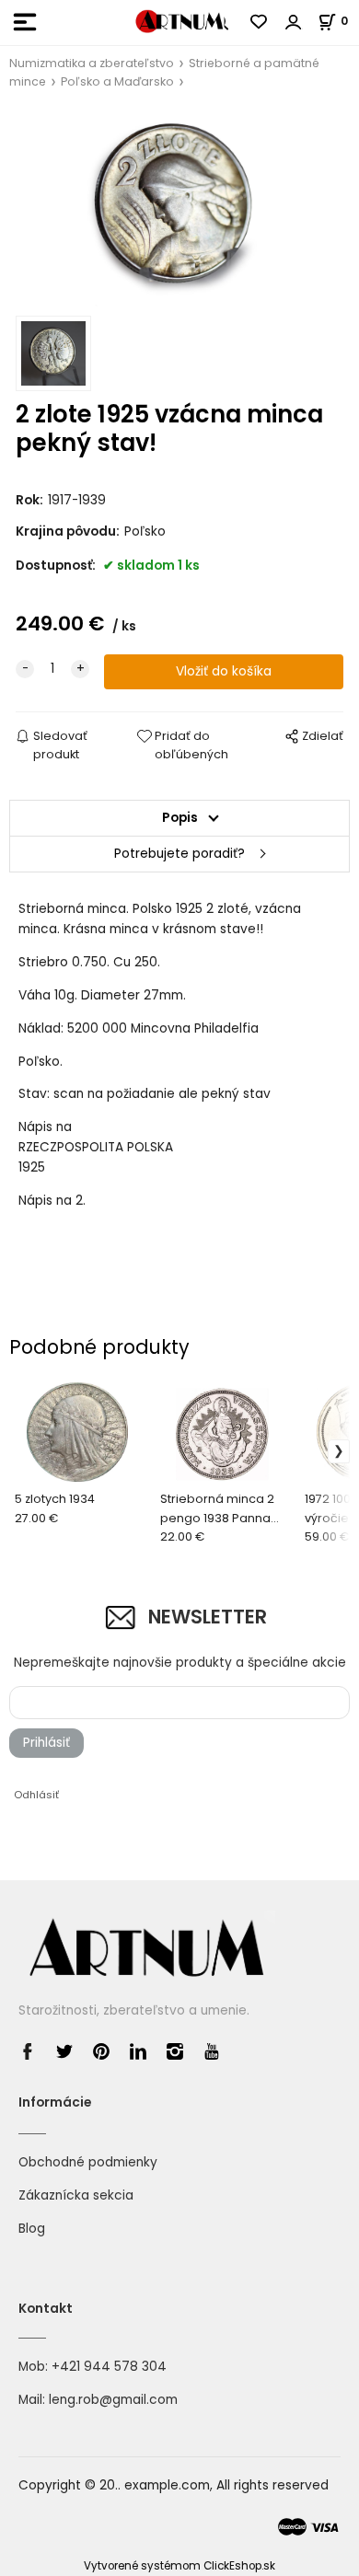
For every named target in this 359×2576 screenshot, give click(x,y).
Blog (32, 2229)
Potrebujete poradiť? (179, 854)
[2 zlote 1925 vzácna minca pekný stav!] (179, 208)
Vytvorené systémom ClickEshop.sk (179, 2566)
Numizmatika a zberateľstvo (92, 63)
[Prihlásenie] (294, 22)
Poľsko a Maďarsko (117, 81)
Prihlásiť (46, 1743)
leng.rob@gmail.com (113, 2400)
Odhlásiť (36, 1795)
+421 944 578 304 (109, 2367)
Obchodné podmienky (88, 2162)
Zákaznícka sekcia (76, 2195)
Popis (180, 818)
